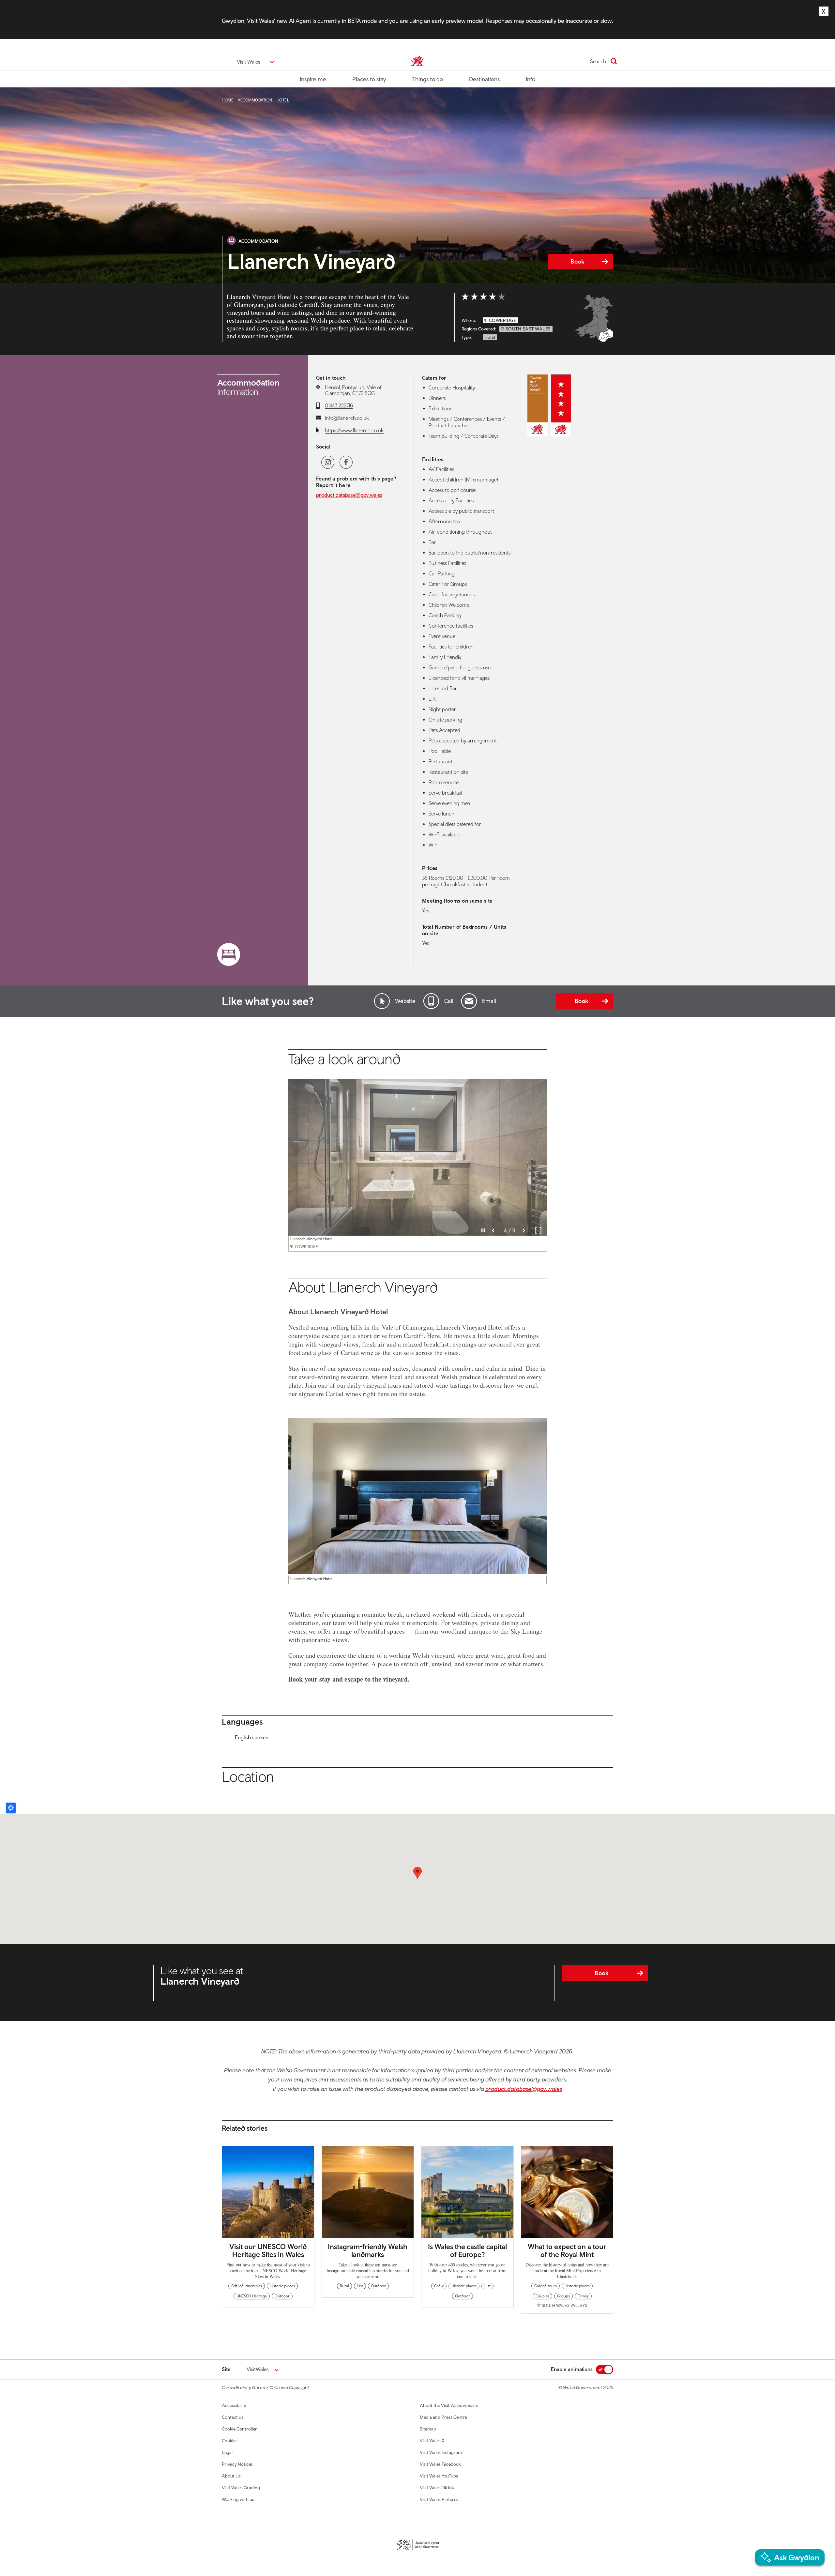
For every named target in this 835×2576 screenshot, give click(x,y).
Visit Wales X (432, 2441)
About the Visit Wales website (449, 2405)
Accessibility (234, 2405)
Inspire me (313, 79)
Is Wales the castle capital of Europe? (467, 2250)
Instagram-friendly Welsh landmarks (368, 2250)
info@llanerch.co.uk (347, 418)
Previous (493, 1230)
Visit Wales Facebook (440, 2464)
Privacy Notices (237, 2464)
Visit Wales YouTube (439, 2476)
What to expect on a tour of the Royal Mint (567, 2250)
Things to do (428, 79)
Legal (227, 2452)
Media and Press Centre (443, 2417)
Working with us (238, 2499)
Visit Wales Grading (241, 2488)
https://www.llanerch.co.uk (354, 430)
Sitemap (428, 2429)
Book (577, 261)
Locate (11, 1808)
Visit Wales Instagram (441, 2452)
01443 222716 (339, 405)
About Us (231, 2476)
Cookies (230, 2441)
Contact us (233, 2417)
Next (524, 1230)
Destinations (484, 79)
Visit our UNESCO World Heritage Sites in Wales (268, 2250)
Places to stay (369, 79)
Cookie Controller (239, 2429)
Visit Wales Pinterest (440, 2499)
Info (531, 79)
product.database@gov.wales (349, 495)
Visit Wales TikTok (437, 2488)
